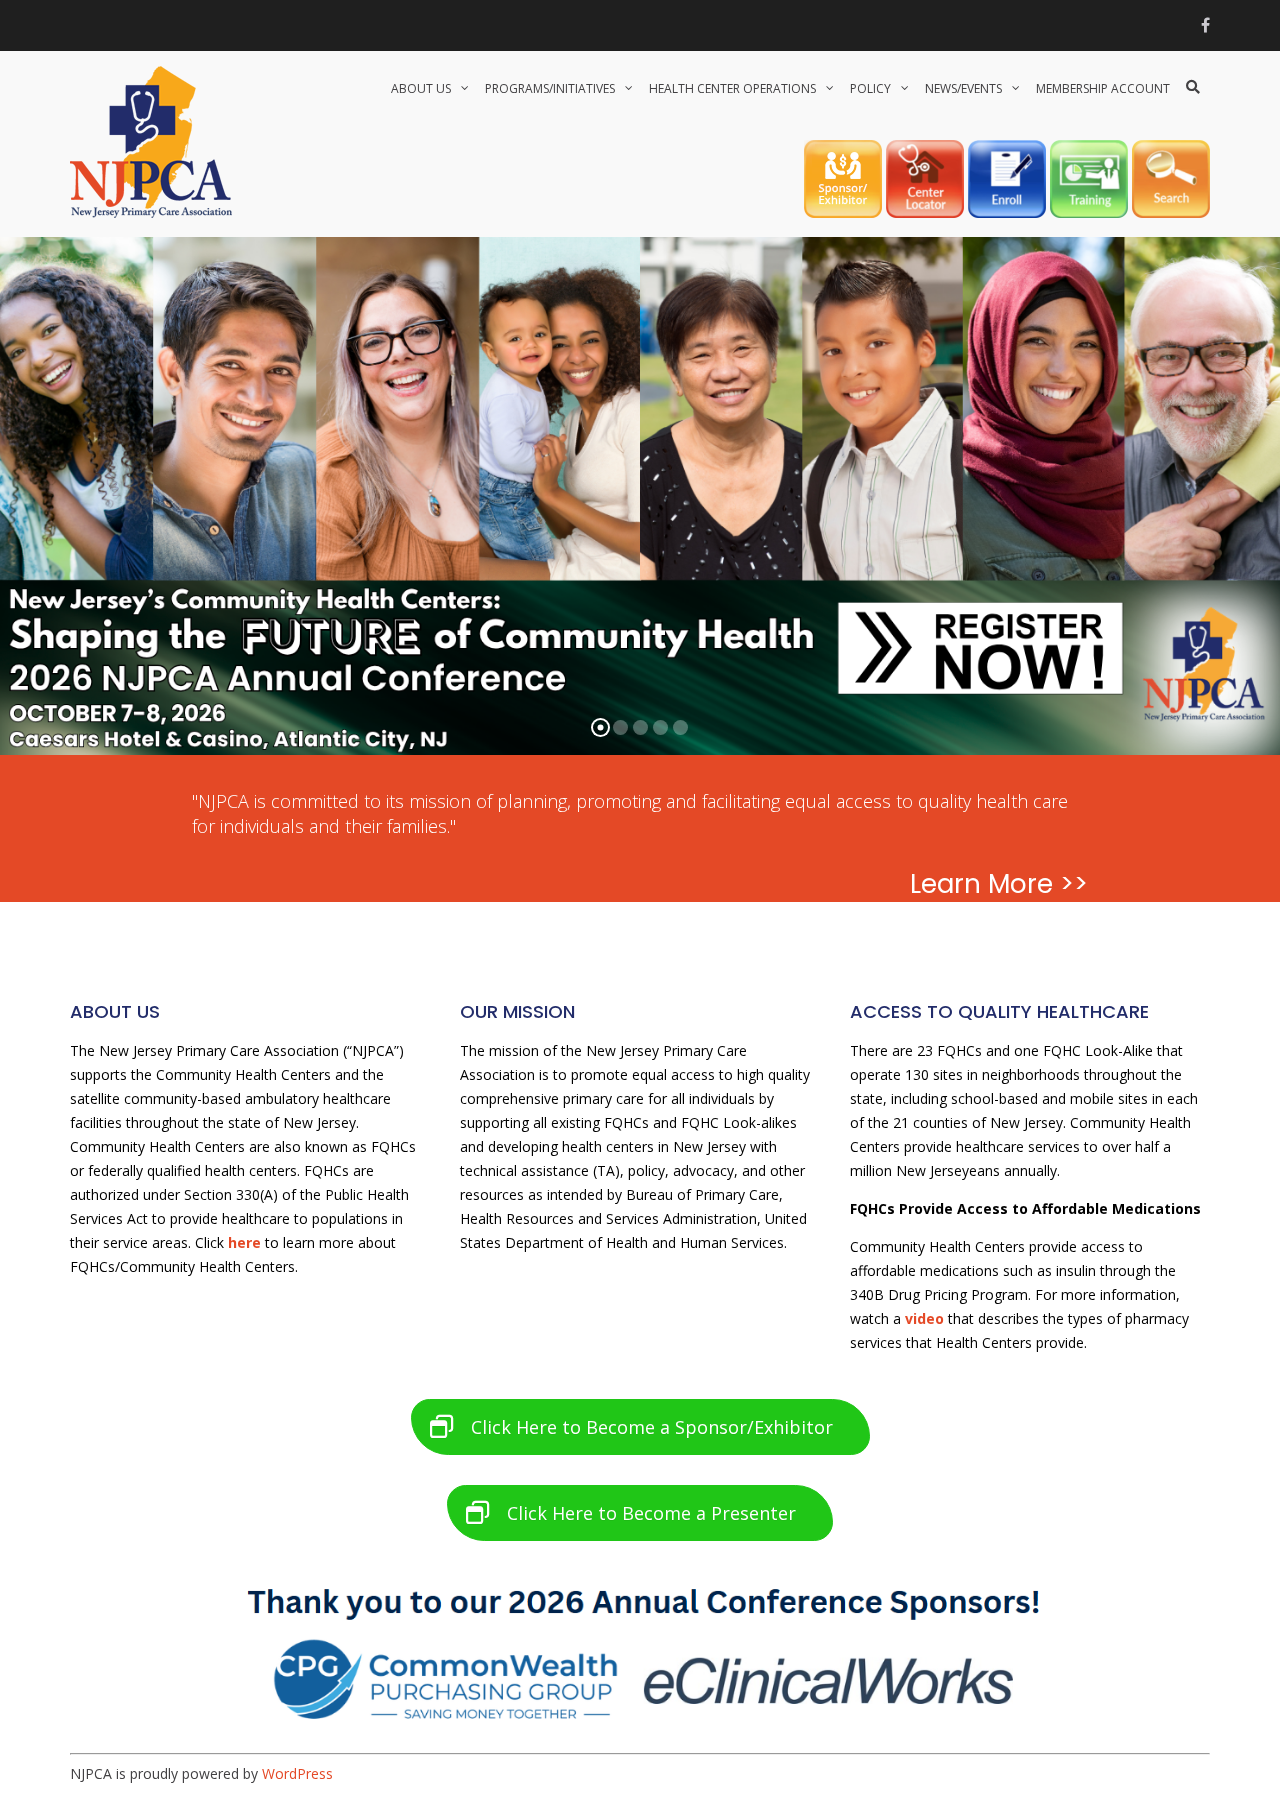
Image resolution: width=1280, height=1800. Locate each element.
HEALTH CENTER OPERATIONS (732, 88)
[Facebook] (1205, 25)
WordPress (297, 1773)
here (244, 1242)
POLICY (870, 88)
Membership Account (1103, 88)
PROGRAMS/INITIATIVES (550, 88)
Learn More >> (999, 884)
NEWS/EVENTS (963, 88)
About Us (421, 88)
